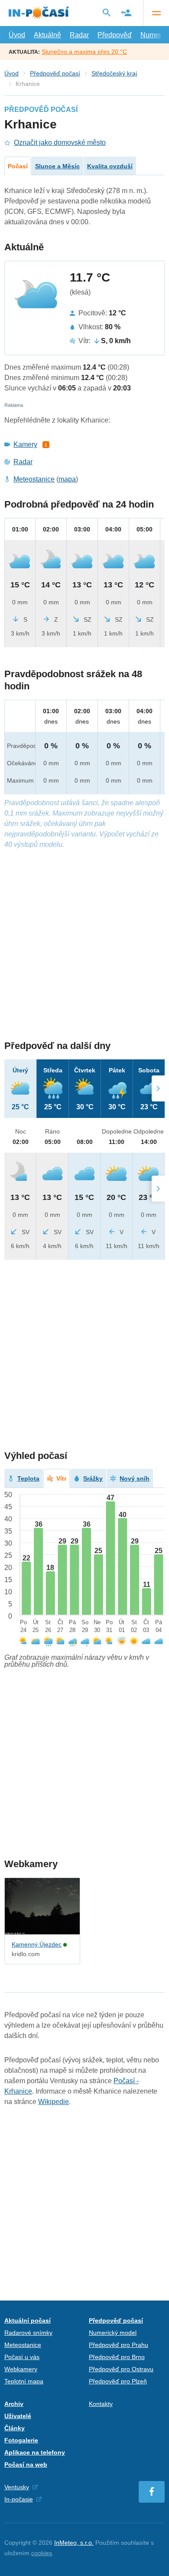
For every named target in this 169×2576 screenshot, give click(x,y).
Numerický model (113, 2333)
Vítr (61, 1478)
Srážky (93, 1478)
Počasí (18, 166)
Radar (79, 35)
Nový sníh (135, 1478)
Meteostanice (34, 479)
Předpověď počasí (55, 73)
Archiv (14, 2404)
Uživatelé (18, 2416)
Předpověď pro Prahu (119, 2345)
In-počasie (19, 2499)
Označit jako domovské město (60, 143)
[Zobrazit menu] (156, 13)
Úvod (17, 35)
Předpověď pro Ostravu (121, 2369)
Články (15, 2428)
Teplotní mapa (24, 2381)
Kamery (25, 444)
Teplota (28, 1478)
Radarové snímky (28, 2333)
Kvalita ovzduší (110, 166)
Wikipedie (54, 2102)
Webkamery (21, 2369)
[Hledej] (107, 13)
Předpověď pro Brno (117, 2357)
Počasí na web (26, 2465)
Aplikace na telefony (35, 2452)
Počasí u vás (22, 2357)
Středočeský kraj (114, 73)
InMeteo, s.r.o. (74, 2543)
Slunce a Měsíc (57, 166)
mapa (67, 479)
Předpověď (115, 35)
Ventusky (17, 2487)
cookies (42, 2553)
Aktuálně (47, 35)
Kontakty (101, 2404)
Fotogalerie (21, 2440)
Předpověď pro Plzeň (118, 2381)
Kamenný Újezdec (37, 1944)
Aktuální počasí (28, 2320)
